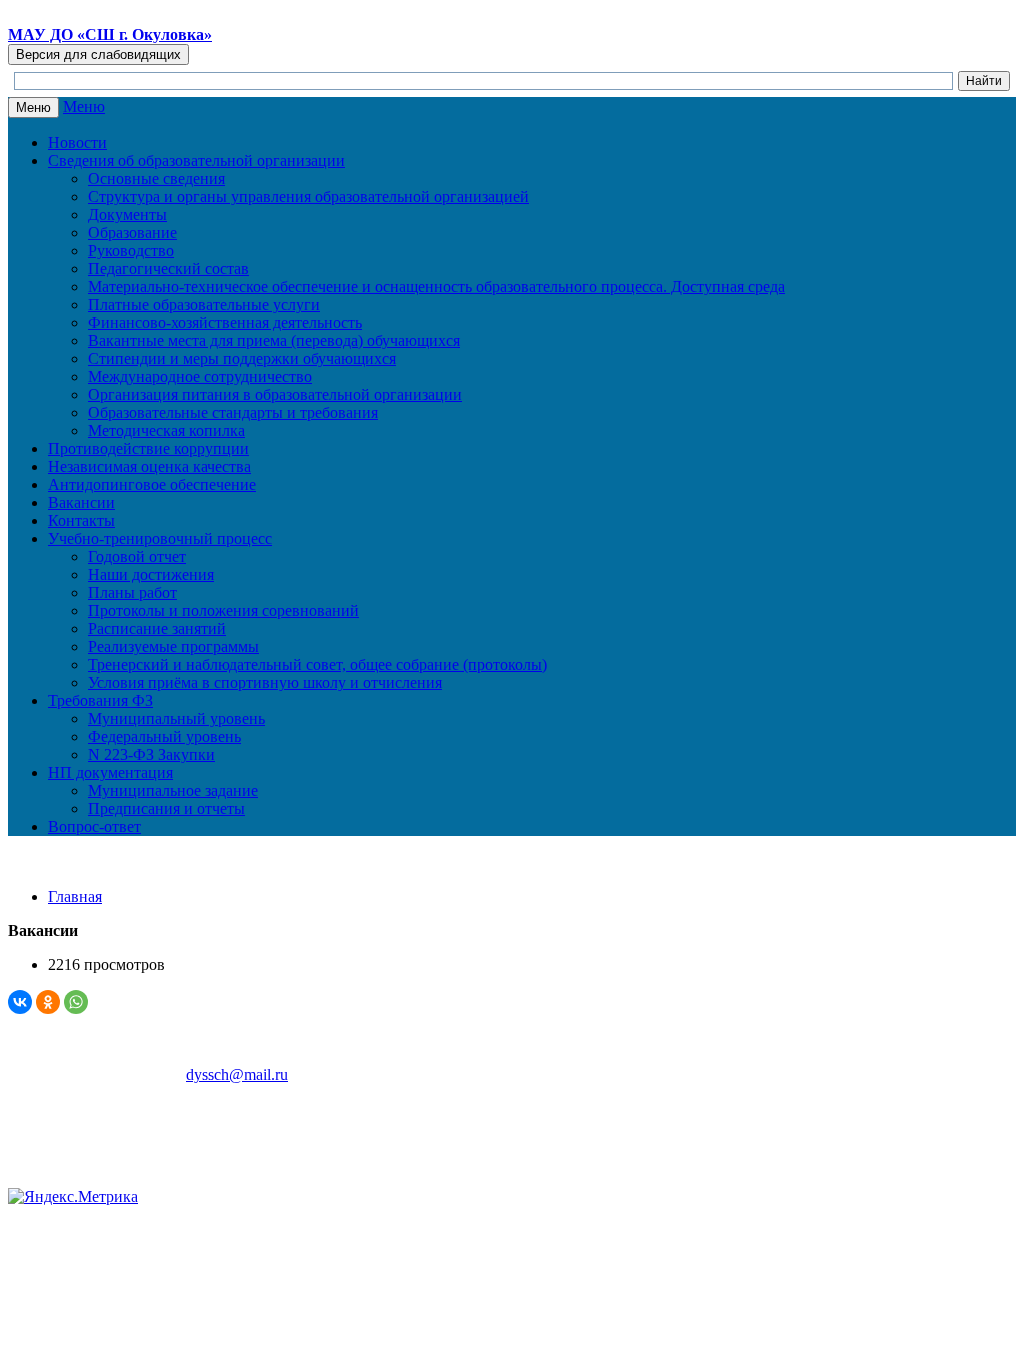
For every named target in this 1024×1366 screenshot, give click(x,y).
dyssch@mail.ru (237, 1074)
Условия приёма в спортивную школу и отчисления (265, 682)
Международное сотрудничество (200, 376)
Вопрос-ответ (94, 826)
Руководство (131, 250)
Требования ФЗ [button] (100, 700)
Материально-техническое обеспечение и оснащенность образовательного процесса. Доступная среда (436, 286)
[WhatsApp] (76, 1002)
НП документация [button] (110, 772)
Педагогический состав (168, 268)
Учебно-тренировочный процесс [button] (160, 538)
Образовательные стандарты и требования (233, 412)
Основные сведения (156, 178)
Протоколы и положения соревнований (223, 610)
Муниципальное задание (173, 790)
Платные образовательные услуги (204, 304)
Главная (75, 896)
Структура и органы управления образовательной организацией (308, 196)
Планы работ (132, 592)
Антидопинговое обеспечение (152, 484)
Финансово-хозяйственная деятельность (225, 322)
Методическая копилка (166, 430)
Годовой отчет (137, 556)
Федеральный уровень (164, 736)
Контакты (81, 520)
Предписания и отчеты (166, 808)
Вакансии (81, 502)
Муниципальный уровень (176, 718)
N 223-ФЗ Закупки (151, 754)
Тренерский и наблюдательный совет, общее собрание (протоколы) (317, 664)
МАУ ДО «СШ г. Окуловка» (110, 34)
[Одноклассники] (48, 1002)
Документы (127, 214)
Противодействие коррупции (148, 448)
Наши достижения (151, 574)
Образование (132, 232)
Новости (77, 142)
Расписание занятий (157, 628)
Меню (84, 106)
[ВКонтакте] (20, 1002)
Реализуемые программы (173, 646)
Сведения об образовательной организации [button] (196, 160)
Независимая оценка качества (149, 466)
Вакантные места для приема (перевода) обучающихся (274, 340)
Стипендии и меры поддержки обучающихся (242, 358)
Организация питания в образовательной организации (275, 394)
